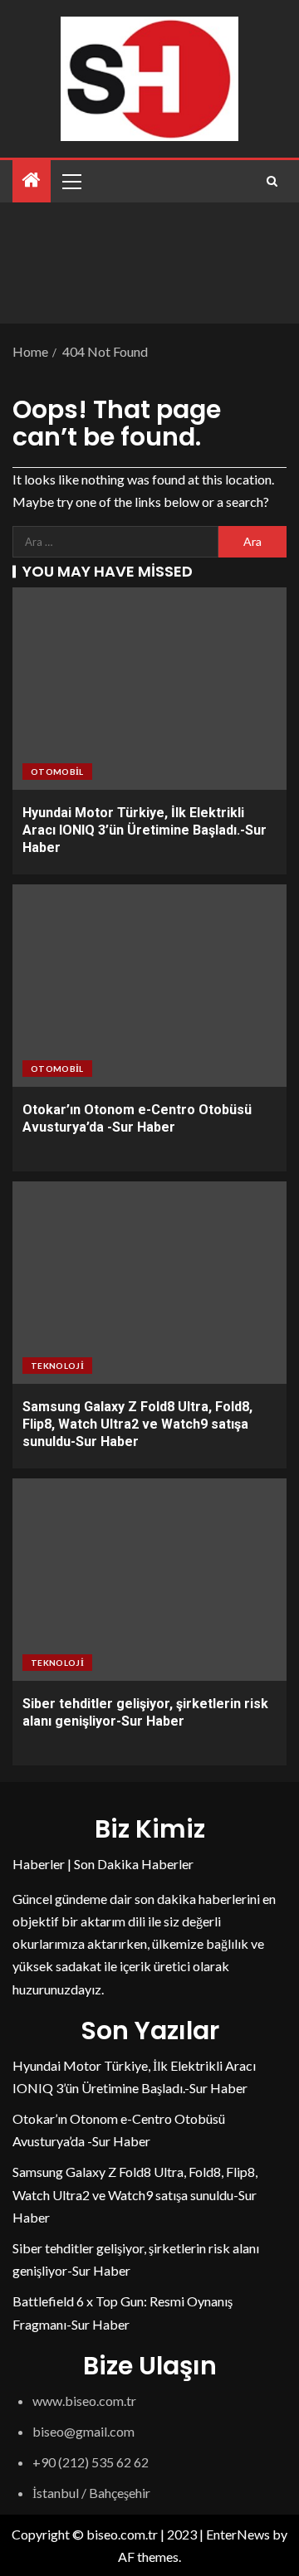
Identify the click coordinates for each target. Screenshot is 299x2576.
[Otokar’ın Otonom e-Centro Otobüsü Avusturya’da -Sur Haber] (149, 986)
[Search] (272, 181)
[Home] (32, 180)
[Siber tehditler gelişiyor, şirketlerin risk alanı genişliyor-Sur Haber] (149, 1580)
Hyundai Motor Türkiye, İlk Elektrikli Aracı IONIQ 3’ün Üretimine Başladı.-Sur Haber (145, 830)
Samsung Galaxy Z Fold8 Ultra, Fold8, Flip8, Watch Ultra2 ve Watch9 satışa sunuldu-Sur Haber (137, 1424)
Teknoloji (57, 1366)
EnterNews (238, 2534)
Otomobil (57, 772)
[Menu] (71, 181)
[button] (71, 181)
